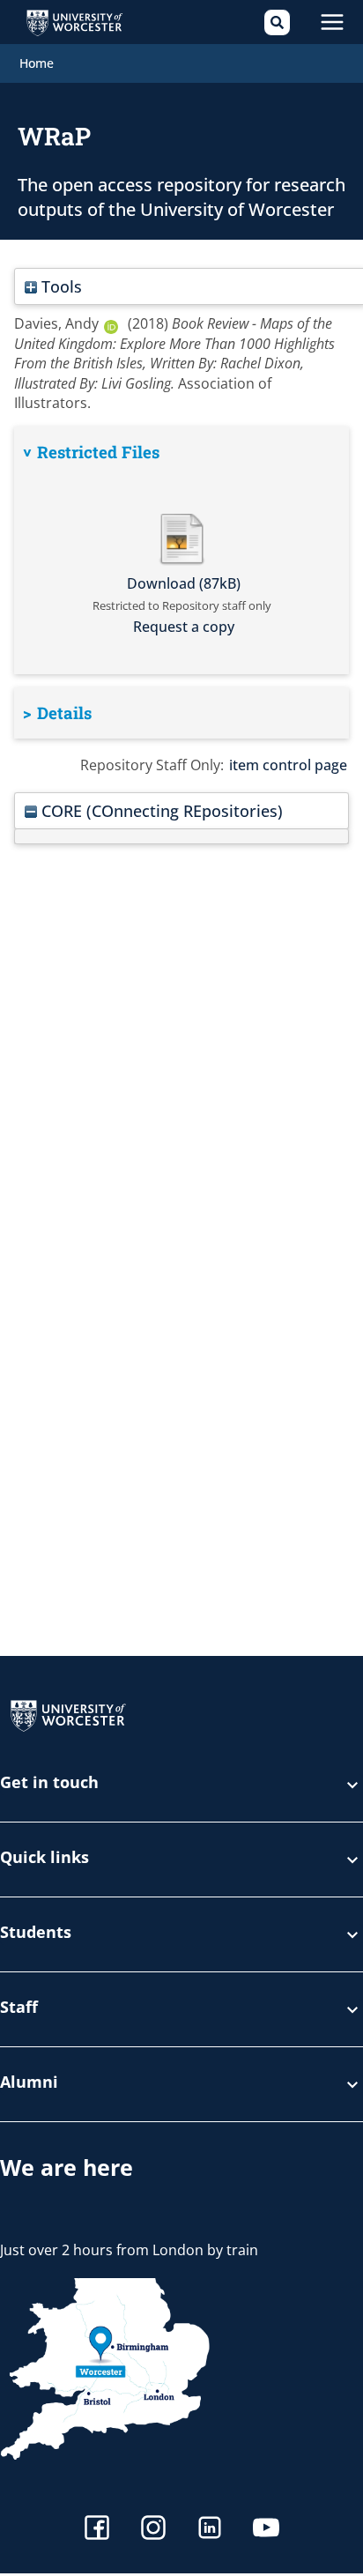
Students (36, 1933)
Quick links (44, 1858)
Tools (59, 286)
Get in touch (49, 1783)
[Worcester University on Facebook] (97, 2530)
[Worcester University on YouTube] (266, 2530)
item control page (288, 765)
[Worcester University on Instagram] (153, 2530)
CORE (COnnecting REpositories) (160, 810)
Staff (19, 2008)
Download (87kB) (184, 583)
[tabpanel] (181, 550)
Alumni (29, 2083)
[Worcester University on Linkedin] (210, 2530)
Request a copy (184, 627)
